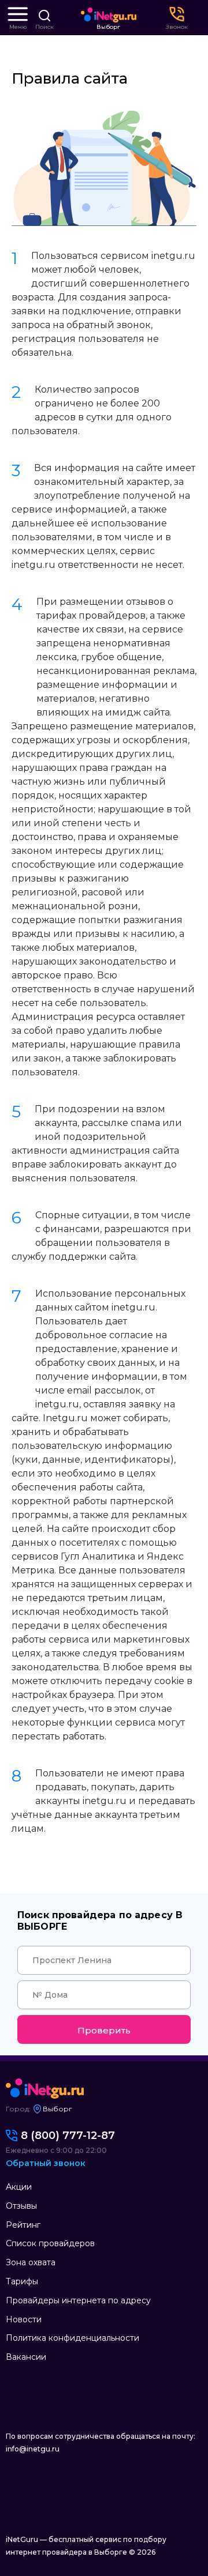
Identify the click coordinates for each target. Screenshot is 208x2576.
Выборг (108, 27)
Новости (24, 2319)
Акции (19, 2187)
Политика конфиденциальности (73, 2338)
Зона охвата (31, 2262)
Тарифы (22, 2281)
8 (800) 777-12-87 (68, 2136)
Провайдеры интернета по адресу (78, 2300)
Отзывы (21, 2206)
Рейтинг (23, 2225)
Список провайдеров (50, 2243)
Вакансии (26, 2357)
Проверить (104, 2030)
